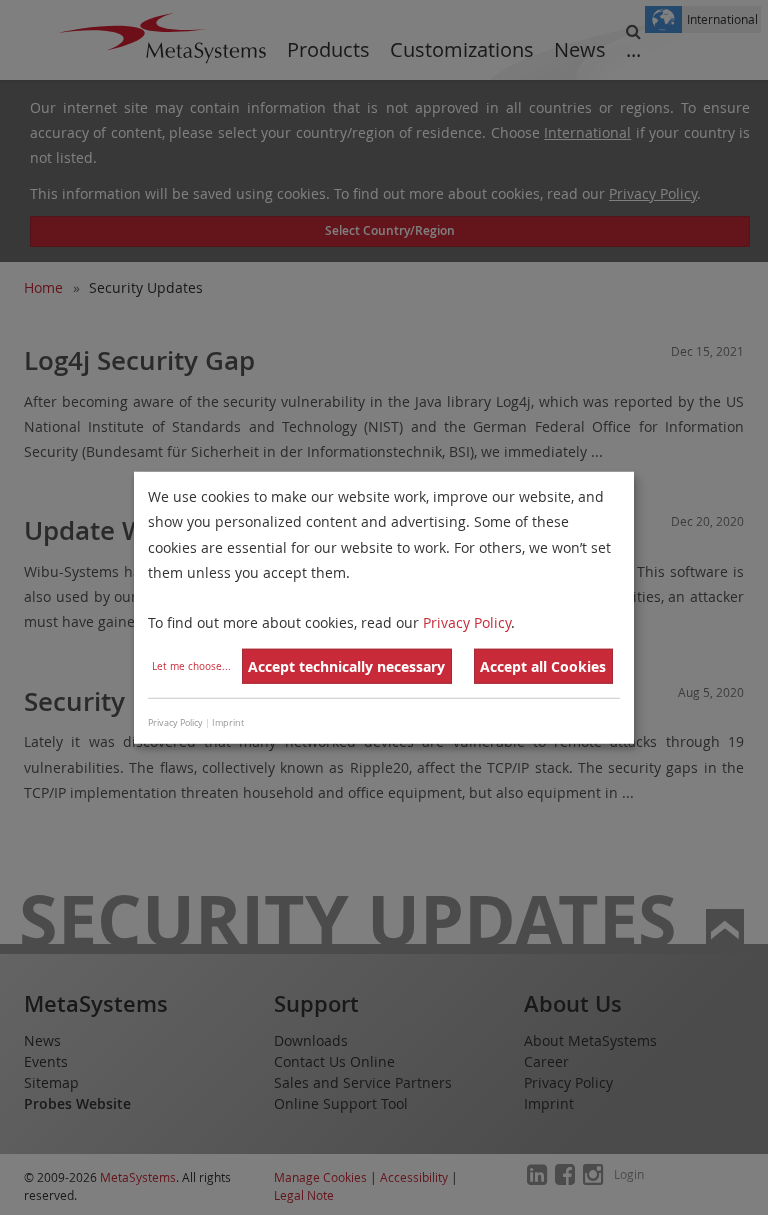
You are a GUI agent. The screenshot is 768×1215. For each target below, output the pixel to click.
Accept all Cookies (543, 666)
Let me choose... (191, 666)
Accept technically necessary (346, 666)
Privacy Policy (467, 622)
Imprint (228, 722)
